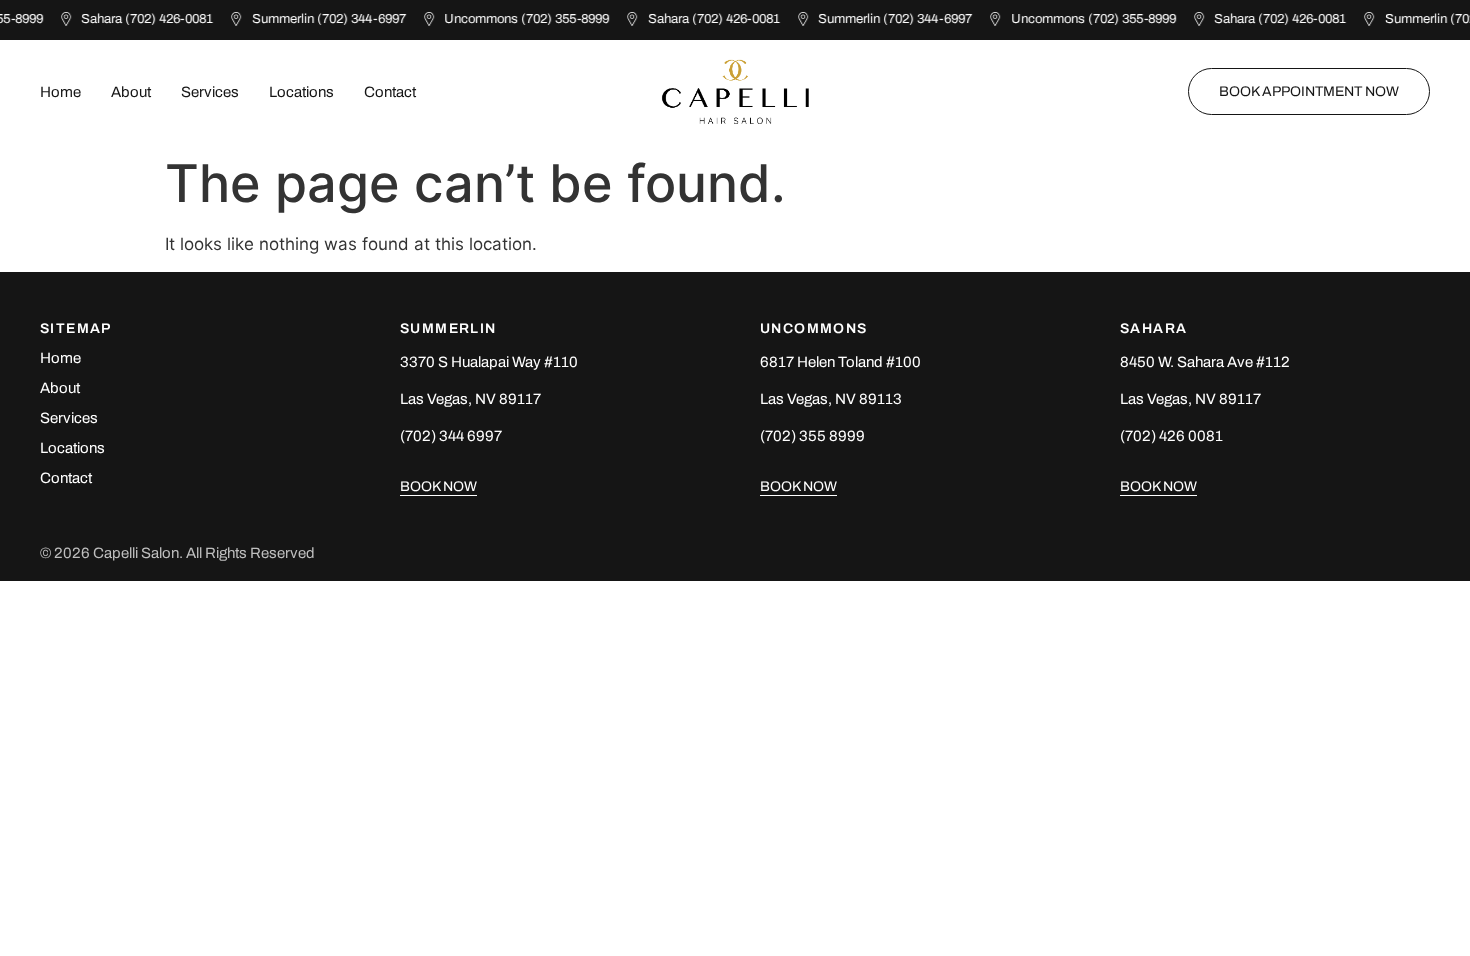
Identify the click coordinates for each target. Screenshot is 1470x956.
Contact (390, 92)
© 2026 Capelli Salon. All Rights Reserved (177, 553)
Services (210, 92)
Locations (301, 92)
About (131, 92)
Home (60, 92)
